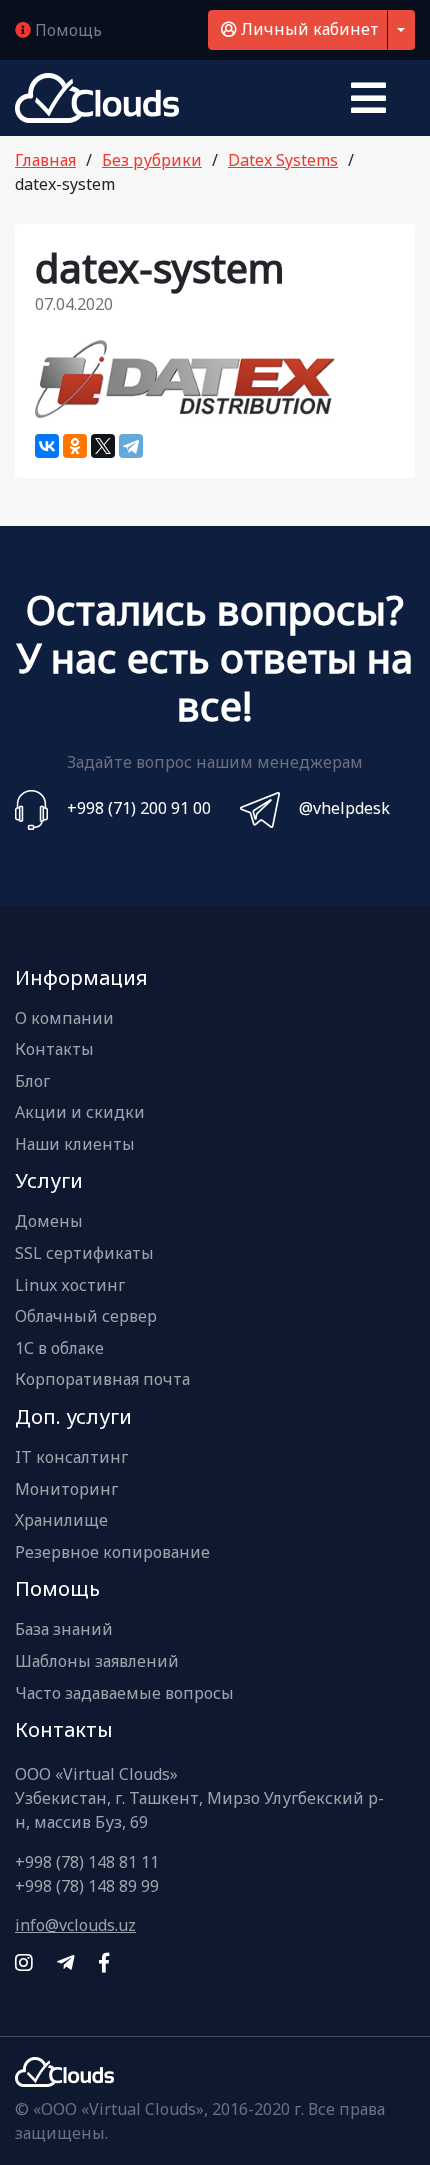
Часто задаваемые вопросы (124, 1694)
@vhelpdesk (344, 808)
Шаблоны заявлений (97, 1662)
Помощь (66, 30)
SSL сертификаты (84, 1254)
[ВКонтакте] (47, 446)
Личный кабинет (308, 29)
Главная (45, 160)
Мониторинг (66, 1490)
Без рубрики (152, 160)
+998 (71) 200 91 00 (139, 808)
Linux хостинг (70, 1286)
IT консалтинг (71, 1458)
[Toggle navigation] (368, 98)
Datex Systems (283, 160)
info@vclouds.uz (75, 1925)
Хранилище (61, 1521)
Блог (32, 1082)
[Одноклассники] (75, 446)
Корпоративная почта (102, 1380)
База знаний (64, 1630)
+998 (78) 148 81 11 (87, 1862)
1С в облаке (59, 1349)
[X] (103, 446)
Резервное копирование (112, 1553)
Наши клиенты (75, 1145)
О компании (64, 1019)
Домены (49, 1222)
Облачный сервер (86, 1317)
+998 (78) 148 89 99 (87, 1886)
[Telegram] (131, 446)
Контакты (54, 1050)
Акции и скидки (80, 1113)
